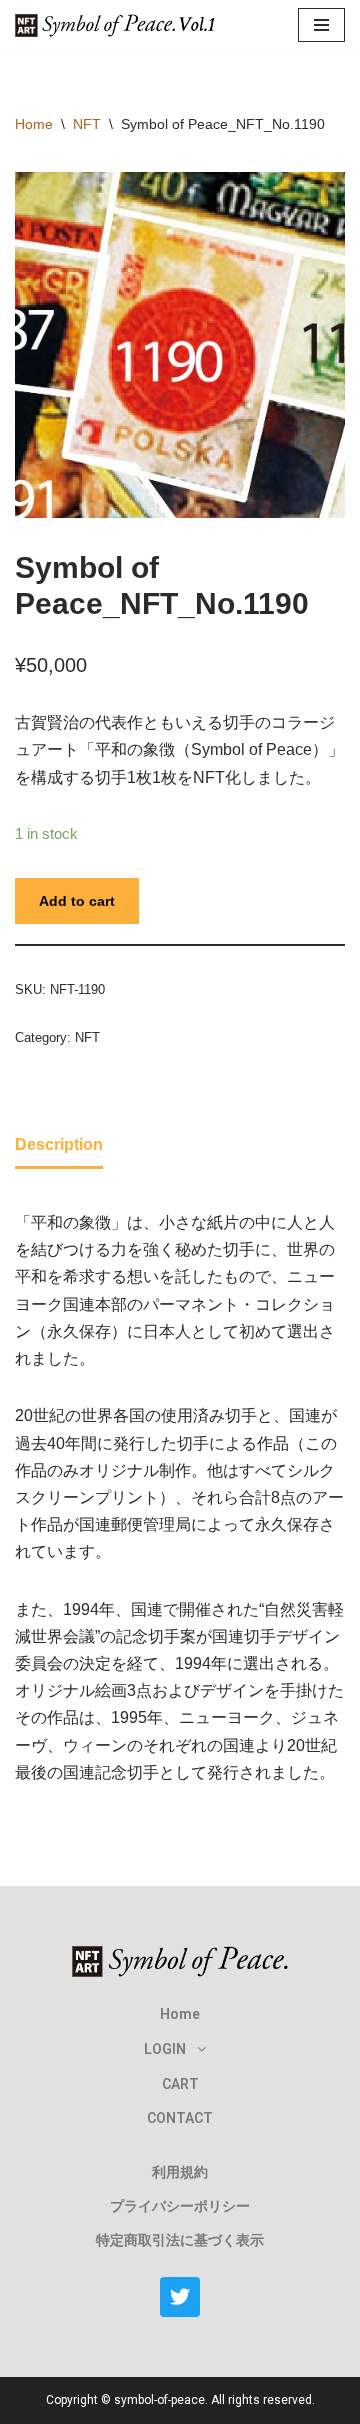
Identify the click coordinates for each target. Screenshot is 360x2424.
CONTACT (180, 2118)
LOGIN (165, 2049)
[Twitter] (180, 2297)
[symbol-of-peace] (120, 25)
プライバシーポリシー (180, 2206)
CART (180, 2084)
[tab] (59, 1146)
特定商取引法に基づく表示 (180, 2240)
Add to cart (77, 901)
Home (34, 124)
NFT (87, 124)
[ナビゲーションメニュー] (321, 25)
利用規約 (180, 2172)
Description (59, 1144)
